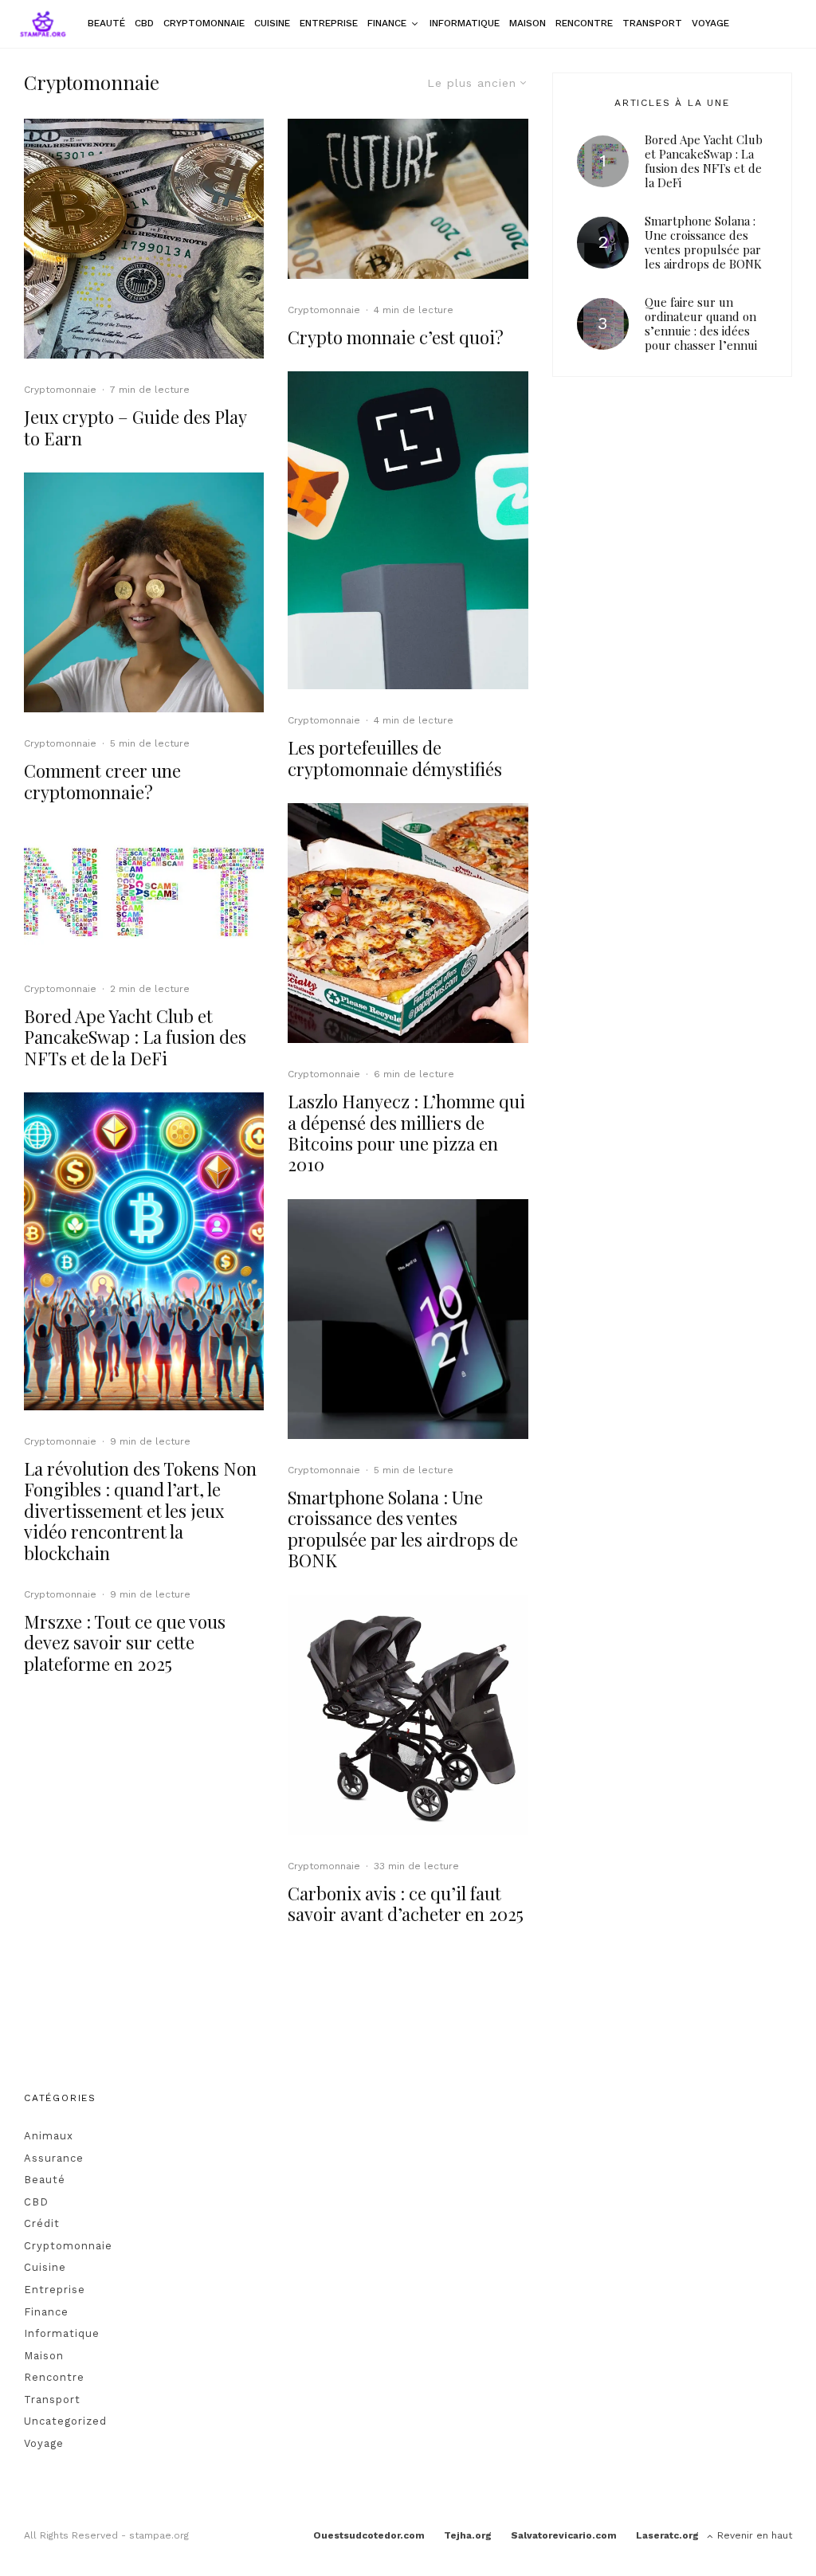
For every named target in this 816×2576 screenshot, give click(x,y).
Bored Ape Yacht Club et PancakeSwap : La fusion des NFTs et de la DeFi (135, 1037)
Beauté (106, 23)
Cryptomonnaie (204, 23)
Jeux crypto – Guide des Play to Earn (135, 427)
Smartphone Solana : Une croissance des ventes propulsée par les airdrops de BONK (403, 1529)
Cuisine (272, 23)
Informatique (465, 23)
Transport (652, 23)
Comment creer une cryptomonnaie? (102, 781)
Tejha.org (468, 2535)
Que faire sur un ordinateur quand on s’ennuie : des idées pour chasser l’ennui (701, 323)
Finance (387, 23)
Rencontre (584, 23)
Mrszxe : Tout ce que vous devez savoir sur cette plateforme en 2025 (125, 1643)
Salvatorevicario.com (564, 2535)
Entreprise (329, 23)
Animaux (49, 2136)
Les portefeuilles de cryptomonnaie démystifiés (397, 758)
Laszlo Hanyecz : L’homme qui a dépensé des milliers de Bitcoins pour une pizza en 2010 (406, 1133)
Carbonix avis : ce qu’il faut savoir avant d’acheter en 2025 (406, 1904)
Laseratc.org (667, 2535)
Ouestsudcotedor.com (369, 2535)
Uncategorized (65, 2421)
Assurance (54, 2158)
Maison (528, 23)
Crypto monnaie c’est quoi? (396, 337)
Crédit (42, 2223)
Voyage (710, 23)
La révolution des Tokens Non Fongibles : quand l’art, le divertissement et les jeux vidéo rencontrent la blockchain (140, 1511)
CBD (144, 23)
